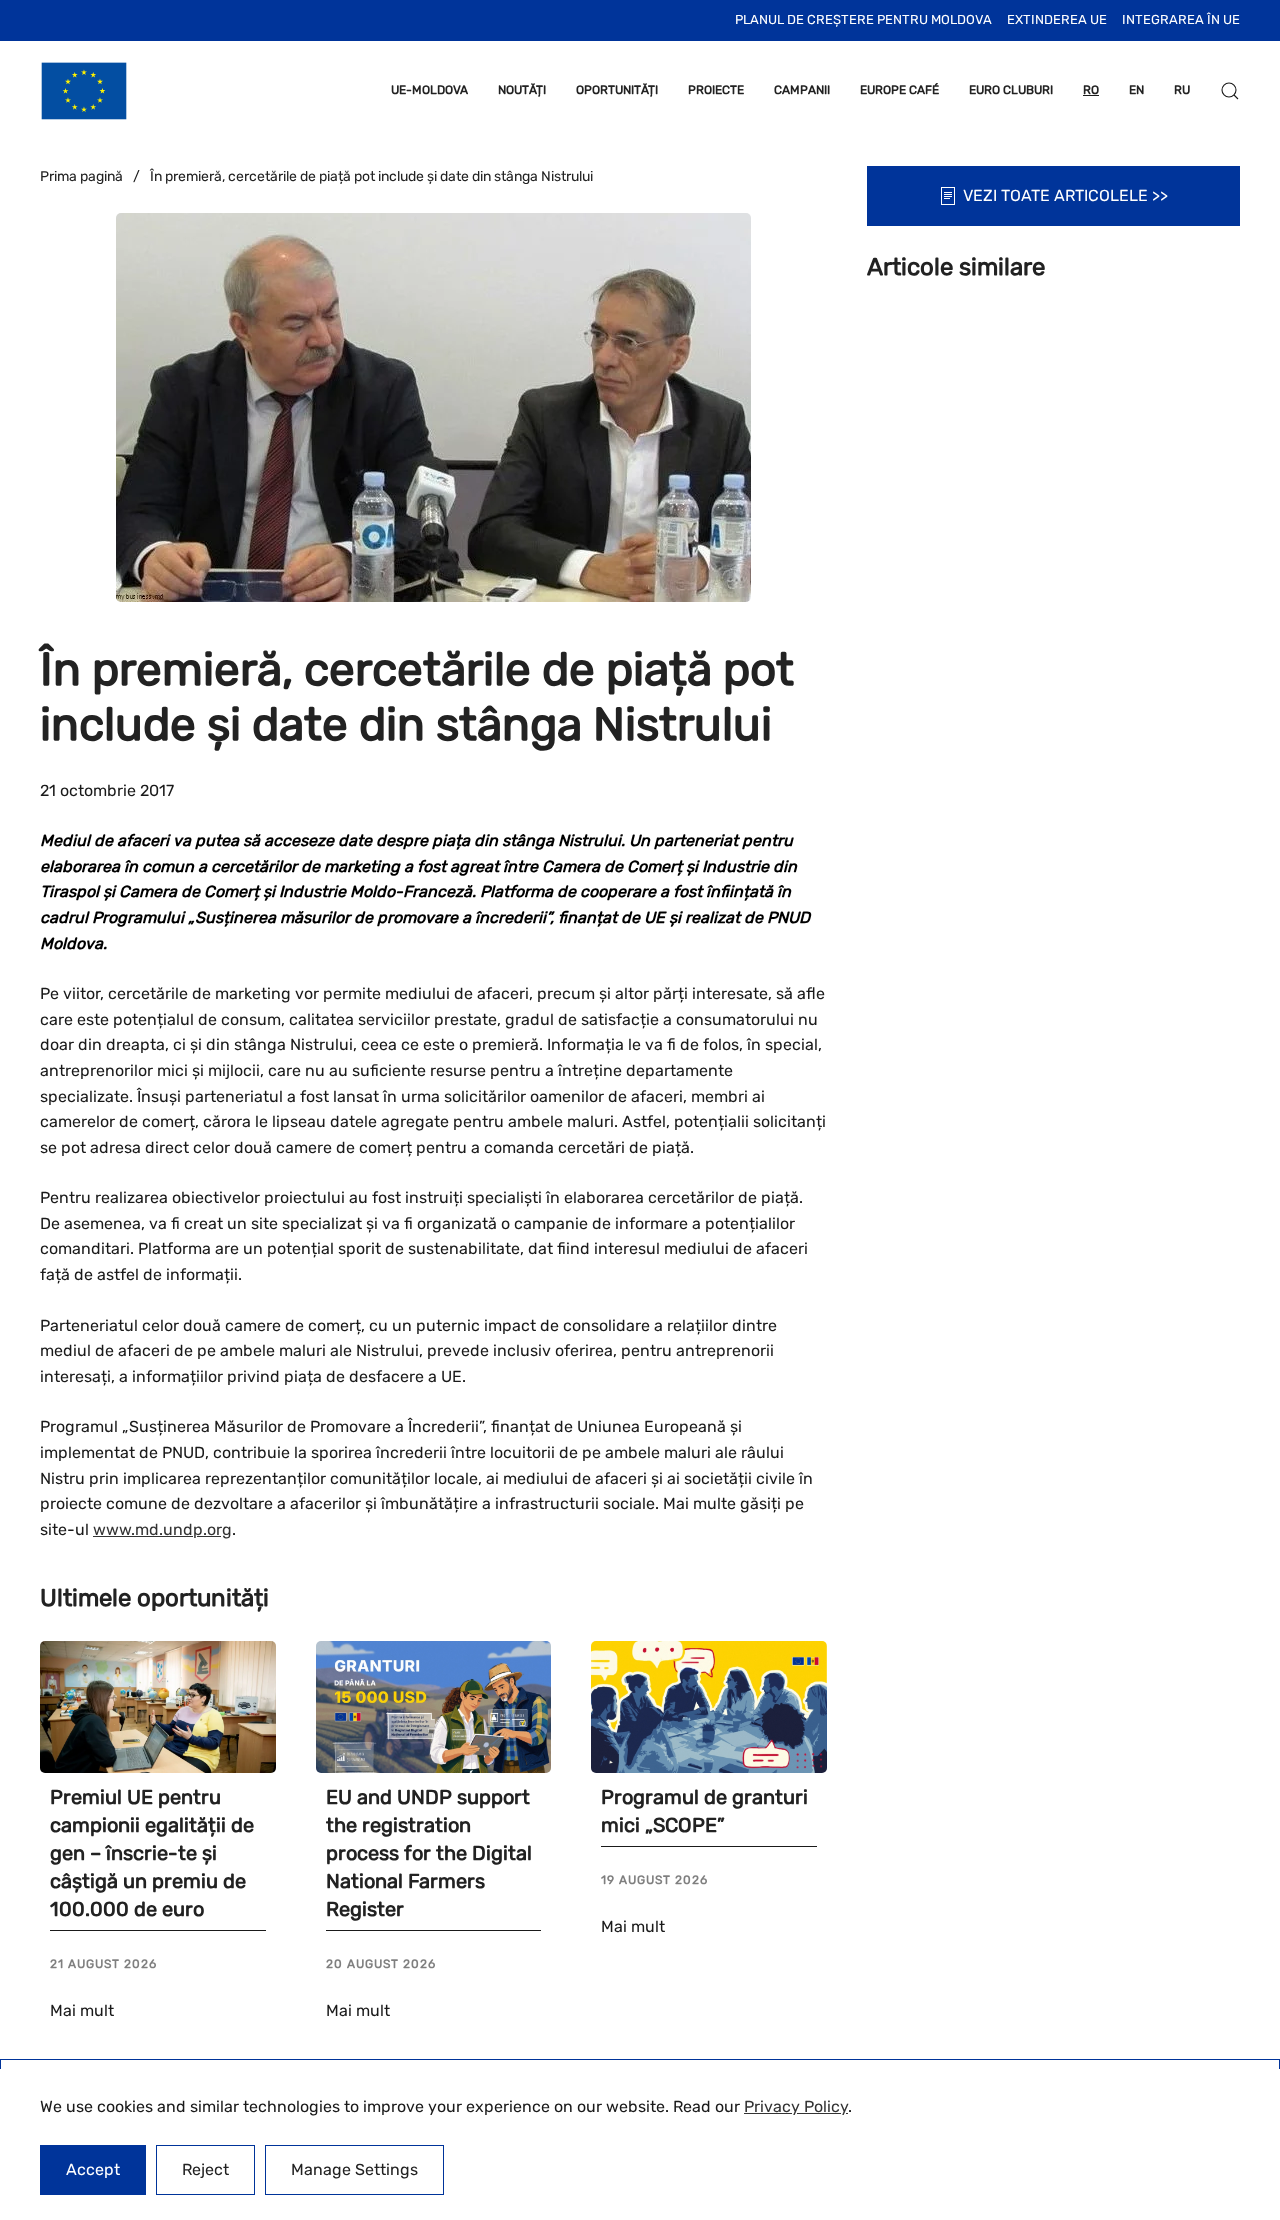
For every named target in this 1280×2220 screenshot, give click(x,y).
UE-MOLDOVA (429, 90)
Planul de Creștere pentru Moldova (863, 19)
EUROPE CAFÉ (899, 90)
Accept (93, 2169)
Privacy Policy (796, 2106)
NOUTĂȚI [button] (522, 90)
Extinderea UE (1057, 19)
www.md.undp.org (162, 1529)
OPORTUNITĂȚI (617, 90)
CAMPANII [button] (802, 90)
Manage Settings (354, 2169)
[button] (1230, 91)
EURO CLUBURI (1011, 90)
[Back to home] (84, 91)
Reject (205, 2169)
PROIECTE (716, 90)
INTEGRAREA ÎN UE (1181, 19)
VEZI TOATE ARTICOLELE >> (1065, 195)
